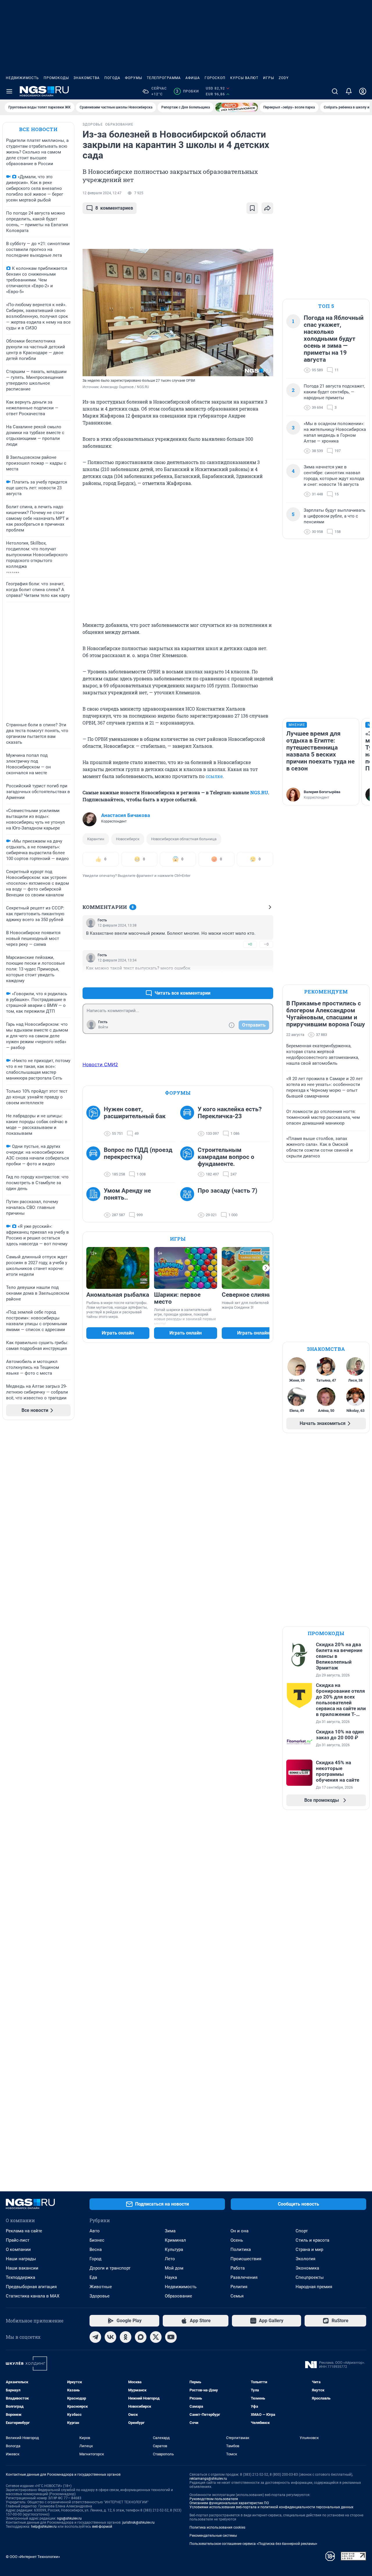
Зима (170, 2231)
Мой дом (174, 2268)
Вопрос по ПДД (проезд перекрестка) (138, 1153)
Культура (174, 2249)
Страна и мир (309, 2249)
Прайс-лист (18, 2240)
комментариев (114, 208)
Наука (171, 2277)
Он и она (239, 2231)
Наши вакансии (22, 2268)
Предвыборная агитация (31, 2287)
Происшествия (246, 2259)
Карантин (96, 839)
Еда (93, 2277)
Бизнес (97, 2240)
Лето (170, 2259)
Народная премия (314, 2287)
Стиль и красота (312, 2240)
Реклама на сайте (24, 2231)
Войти (103, 1027)
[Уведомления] (349, 91)
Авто (95, 2231)
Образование (178, 2296)
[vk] (110, 2337)
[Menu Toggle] (9, 91)
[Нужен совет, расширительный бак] (95, 1121)
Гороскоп (215, 78)
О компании (18, 2249)
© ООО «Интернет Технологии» (33, 2557)
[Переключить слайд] (266, 1268)
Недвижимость (22, 78)
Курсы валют (244, 78)
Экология (305, 2259)
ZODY (284, 78)
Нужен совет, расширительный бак (135, 1113)
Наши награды (21, 2259)
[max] (141, 2337)
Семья (237, 2296)
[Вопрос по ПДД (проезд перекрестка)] (95, 1162)
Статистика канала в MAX (33, 2296)
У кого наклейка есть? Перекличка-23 (230, 1113)
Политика (241, 2249)
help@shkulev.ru (44, 2527)
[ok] (126, 2337)
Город (95, 2259)
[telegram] (95, 2337)
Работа (238, 2268)
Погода (112, 78)
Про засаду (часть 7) (227, 1191)
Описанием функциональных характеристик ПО (229, 2503)
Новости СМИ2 (100, 1064)
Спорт (302, 2231)
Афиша (193, 78)
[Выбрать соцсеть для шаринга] (267, 208)
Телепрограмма (164, 78)
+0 (250, 944)
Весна (96, 2249)
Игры (269, 78)
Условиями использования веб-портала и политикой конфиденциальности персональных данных (271, 2507)
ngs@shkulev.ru (69, 2518)
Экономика (307, 2268)
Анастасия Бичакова (126, 815)
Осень (237, 2240)
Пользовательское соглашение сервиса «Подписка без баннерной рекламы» (253, 2544)
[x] (156, 2337)
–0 (266, 944)
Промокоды (56, 78)
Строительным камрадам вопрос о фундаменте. (226, 1157)
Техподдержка (20, 2277)
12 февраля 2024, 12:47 (102, 193)
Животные (101, 2287)
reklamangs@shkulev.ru (208, 2479)
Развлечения (244, 2277)
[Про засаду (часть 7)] (189, 1203)
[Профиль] (363, 91)
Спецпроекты (310, 2277)
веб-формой (102, 2527)
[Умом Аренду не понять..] (95, 1203)
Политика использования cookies (217, 2527)
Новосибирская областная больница (184, 839)
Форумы (134, 78)
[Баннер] (237, 107)
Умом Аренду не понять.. (127, 1194)
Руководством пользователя (214, 2499)
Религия (239, 2287)
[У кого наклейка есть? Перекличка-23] (189, 1121)
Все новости (38, 129)
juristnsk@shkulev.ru (138, 2523)
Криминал (175, 2240)
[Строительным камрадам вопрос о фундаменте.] (189, 1162)
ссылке (214, 776)
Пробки (187, 91)
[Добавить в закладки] (252, 208)
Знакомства (87, 78)
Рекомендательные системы (213, 2536)
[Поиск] (335, 91)
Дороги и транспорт (110, 2268)
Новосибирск (128, 839)
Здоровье (100, 2296)
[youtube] (171, 2337)
